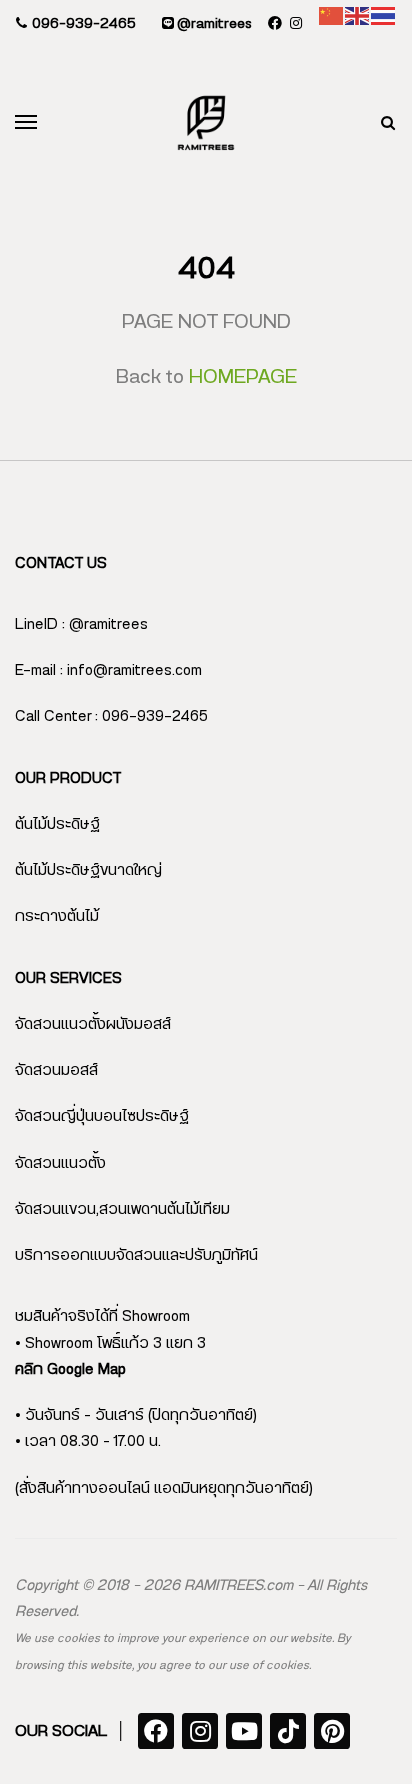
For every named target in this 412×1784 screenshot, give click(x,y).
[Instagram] (200, 1731)
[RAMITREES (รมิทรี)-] (206, 123)
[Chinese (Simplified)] (332, 15)
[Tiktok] (288, 1731)
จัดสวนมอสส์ (56, 1070)
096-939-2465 (82, 24)
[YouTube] (244, 1731)
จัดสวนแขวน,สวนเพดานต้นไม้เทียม (122, 1209)
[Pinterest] (332, 1731)
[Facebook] (156, 1731)
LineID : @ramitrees (81, 624)
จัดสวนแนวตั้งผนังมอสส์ (93, 1024)
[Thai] (384, 15)
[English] (358, 15)
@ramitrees (212, 24)
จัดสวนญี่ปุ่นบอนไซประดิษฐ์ (102, 1116)
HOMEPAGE (243, 377)
